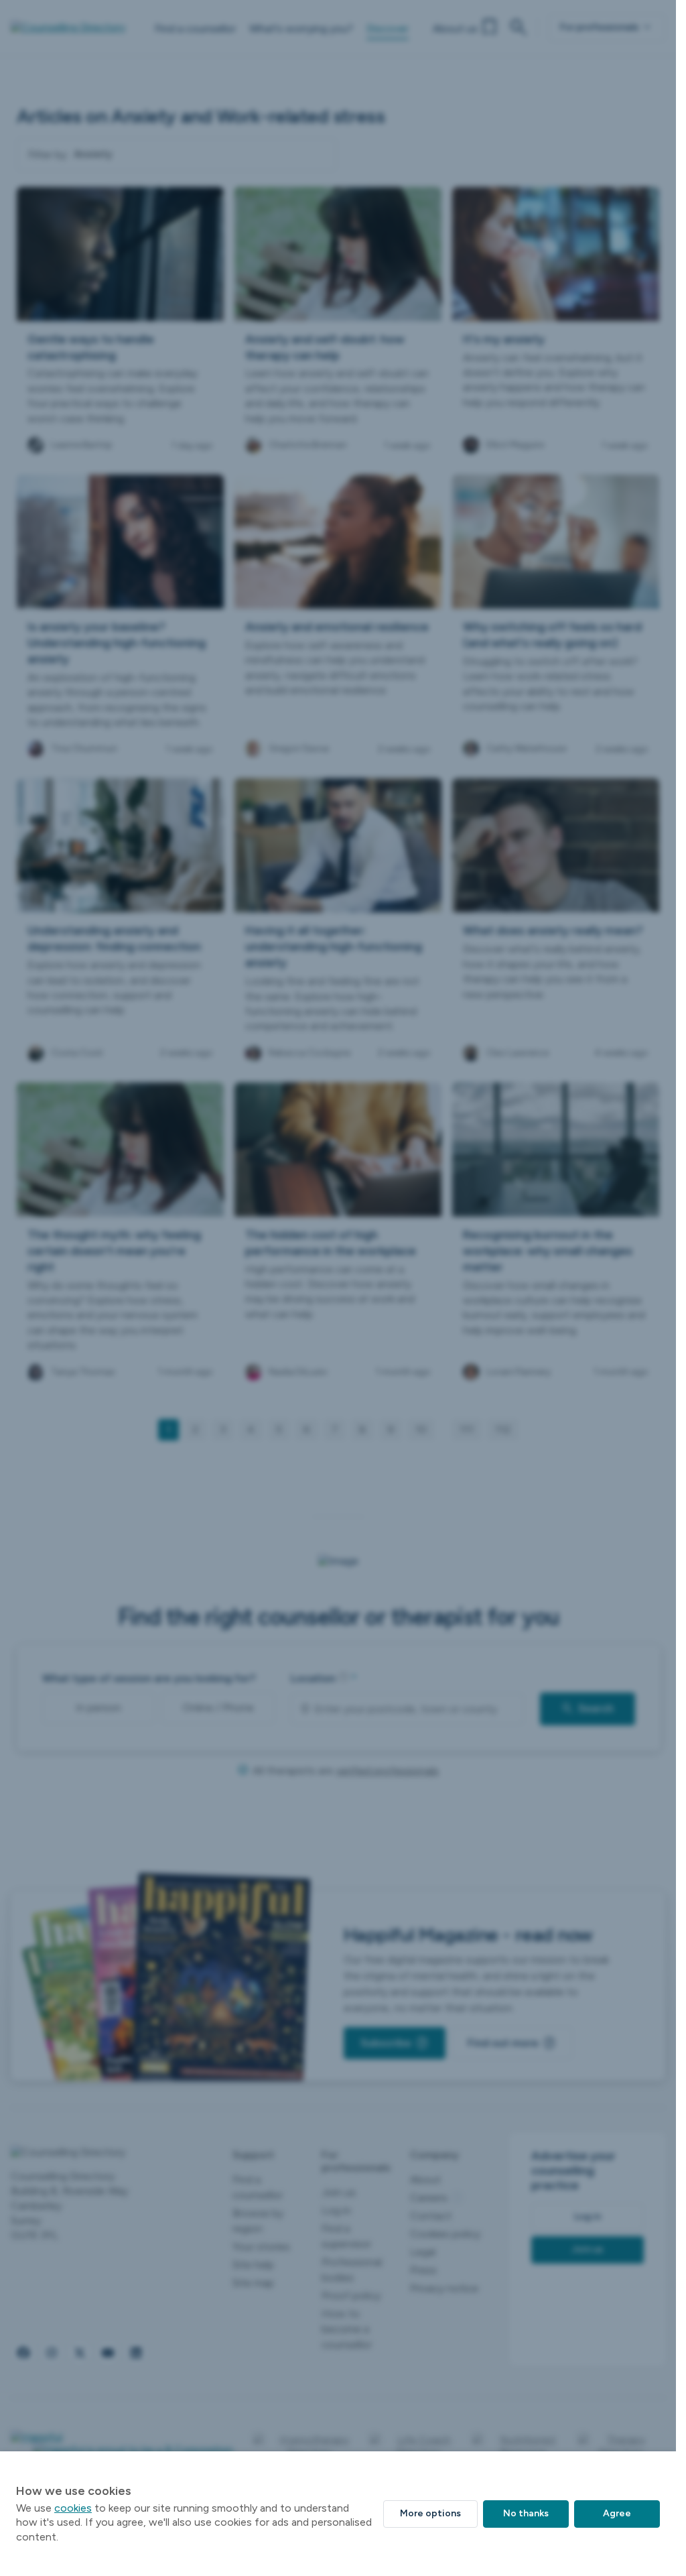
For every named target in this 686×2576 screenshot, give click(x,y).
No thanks (526, 2513)
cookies (73, 2508)
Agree (617, 2513)
